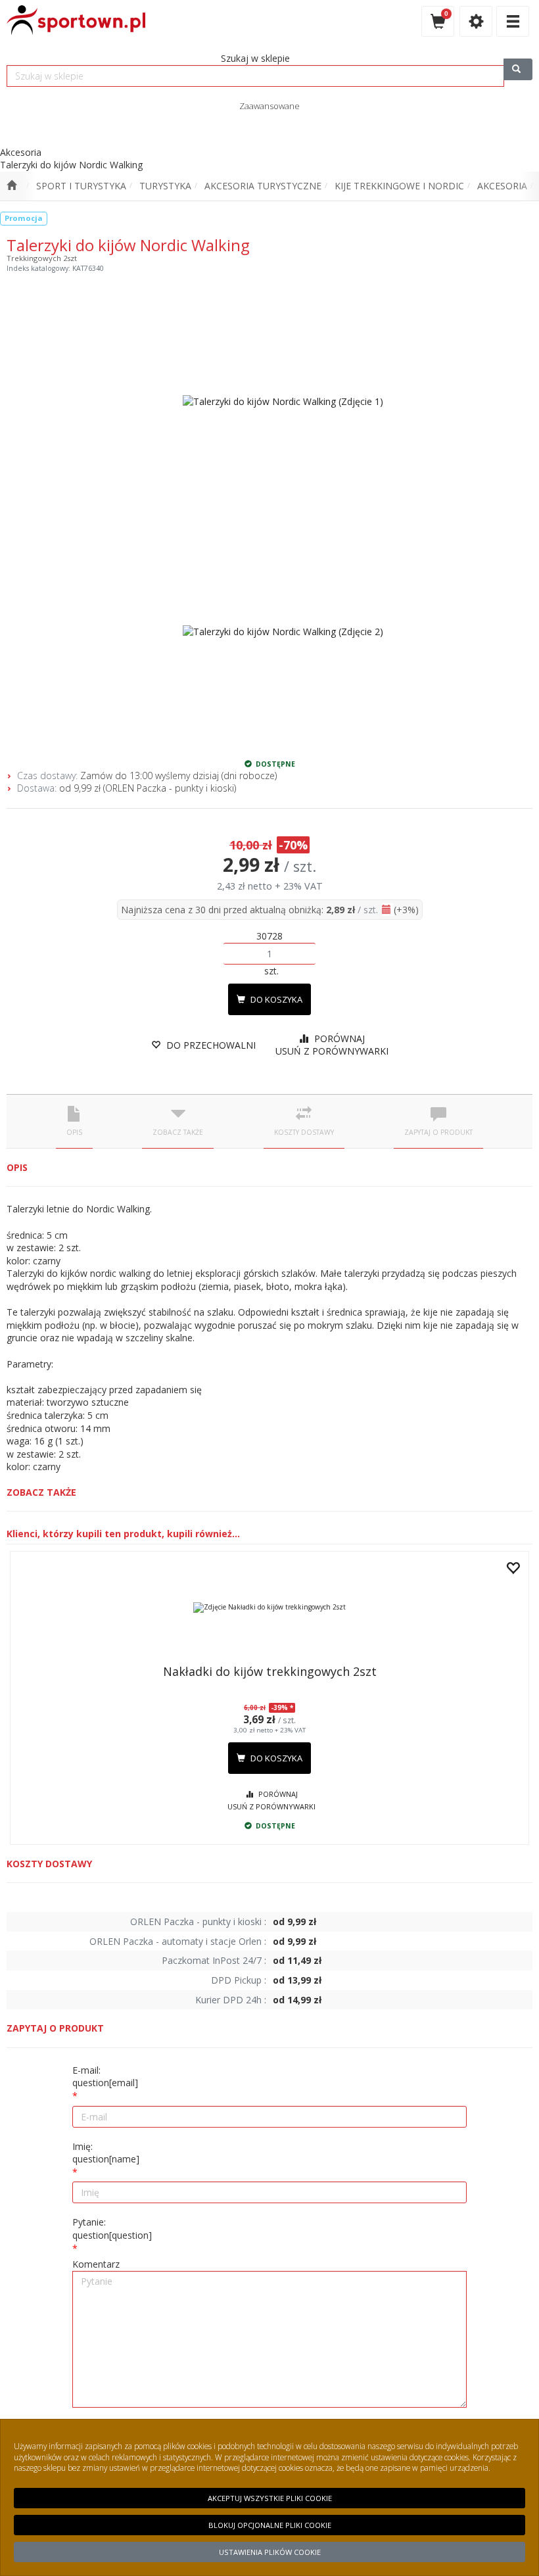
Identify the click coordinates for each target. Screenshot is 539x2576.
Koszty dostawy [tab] (304, 1132)
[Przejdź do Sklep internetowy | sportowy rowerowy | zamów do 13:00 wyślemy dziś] (12, 186)
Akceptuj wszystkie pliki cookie (270, 2498)
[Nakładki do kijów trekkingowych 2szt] (269, 1608)
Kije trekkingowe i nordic (399, 186)
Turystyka (165, 186)
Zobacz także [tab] (178, 1132)
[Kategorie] (513, 21)
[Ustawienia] (476, 21)
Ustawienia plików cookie (270, 2552)
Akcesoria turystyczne (263, 186)
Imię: (106, 2153)
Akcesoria (502, 186)
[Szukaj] (518, 69)
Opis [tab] (74, 1132)
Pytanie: (112, 2229)
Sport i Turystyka (81, 186)
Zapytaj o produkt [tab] (438, 1132)
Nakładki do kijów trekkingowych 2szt (270, 1671)
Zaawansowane (269, 106)
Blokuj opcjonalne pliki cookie (270, 2525)
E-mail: (105, 2077)
